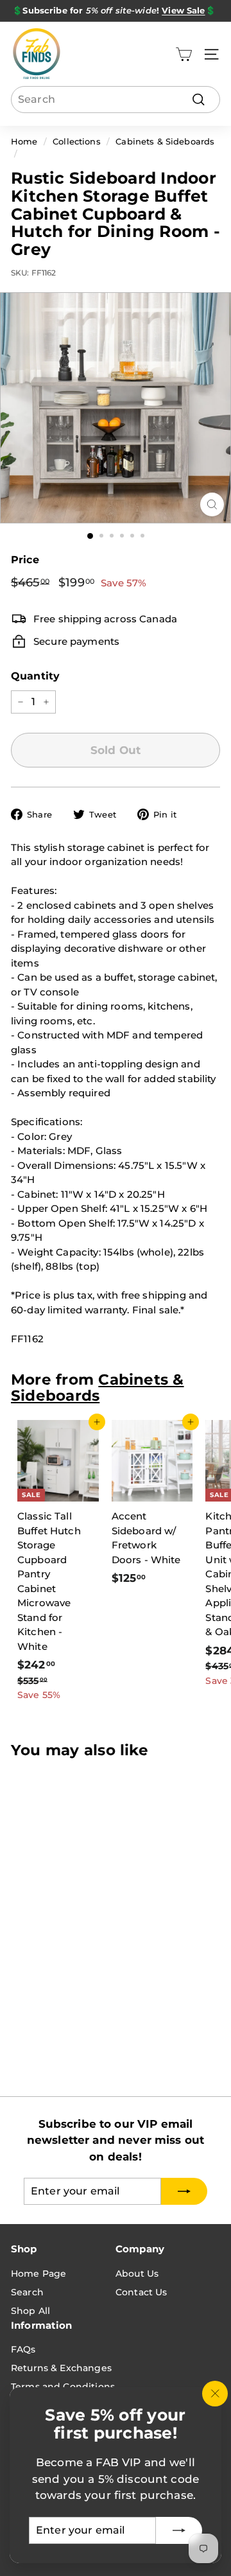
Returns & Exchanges (61, 2368)
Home (24, 142)
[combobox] (116, 100)
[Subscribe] (179, 2530)
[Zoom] (212, 504)
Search (27, 2292)
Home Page (38, 2274)
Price (25, 560)
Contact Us (141, 2292)
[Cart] (184, 54)
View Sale (183, 10)
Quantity (35, 676)
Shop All (30, 2311)
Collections (77, 142)
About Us (137, 2274)
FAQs (23, 2349)
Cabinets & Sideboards (165, 142)
